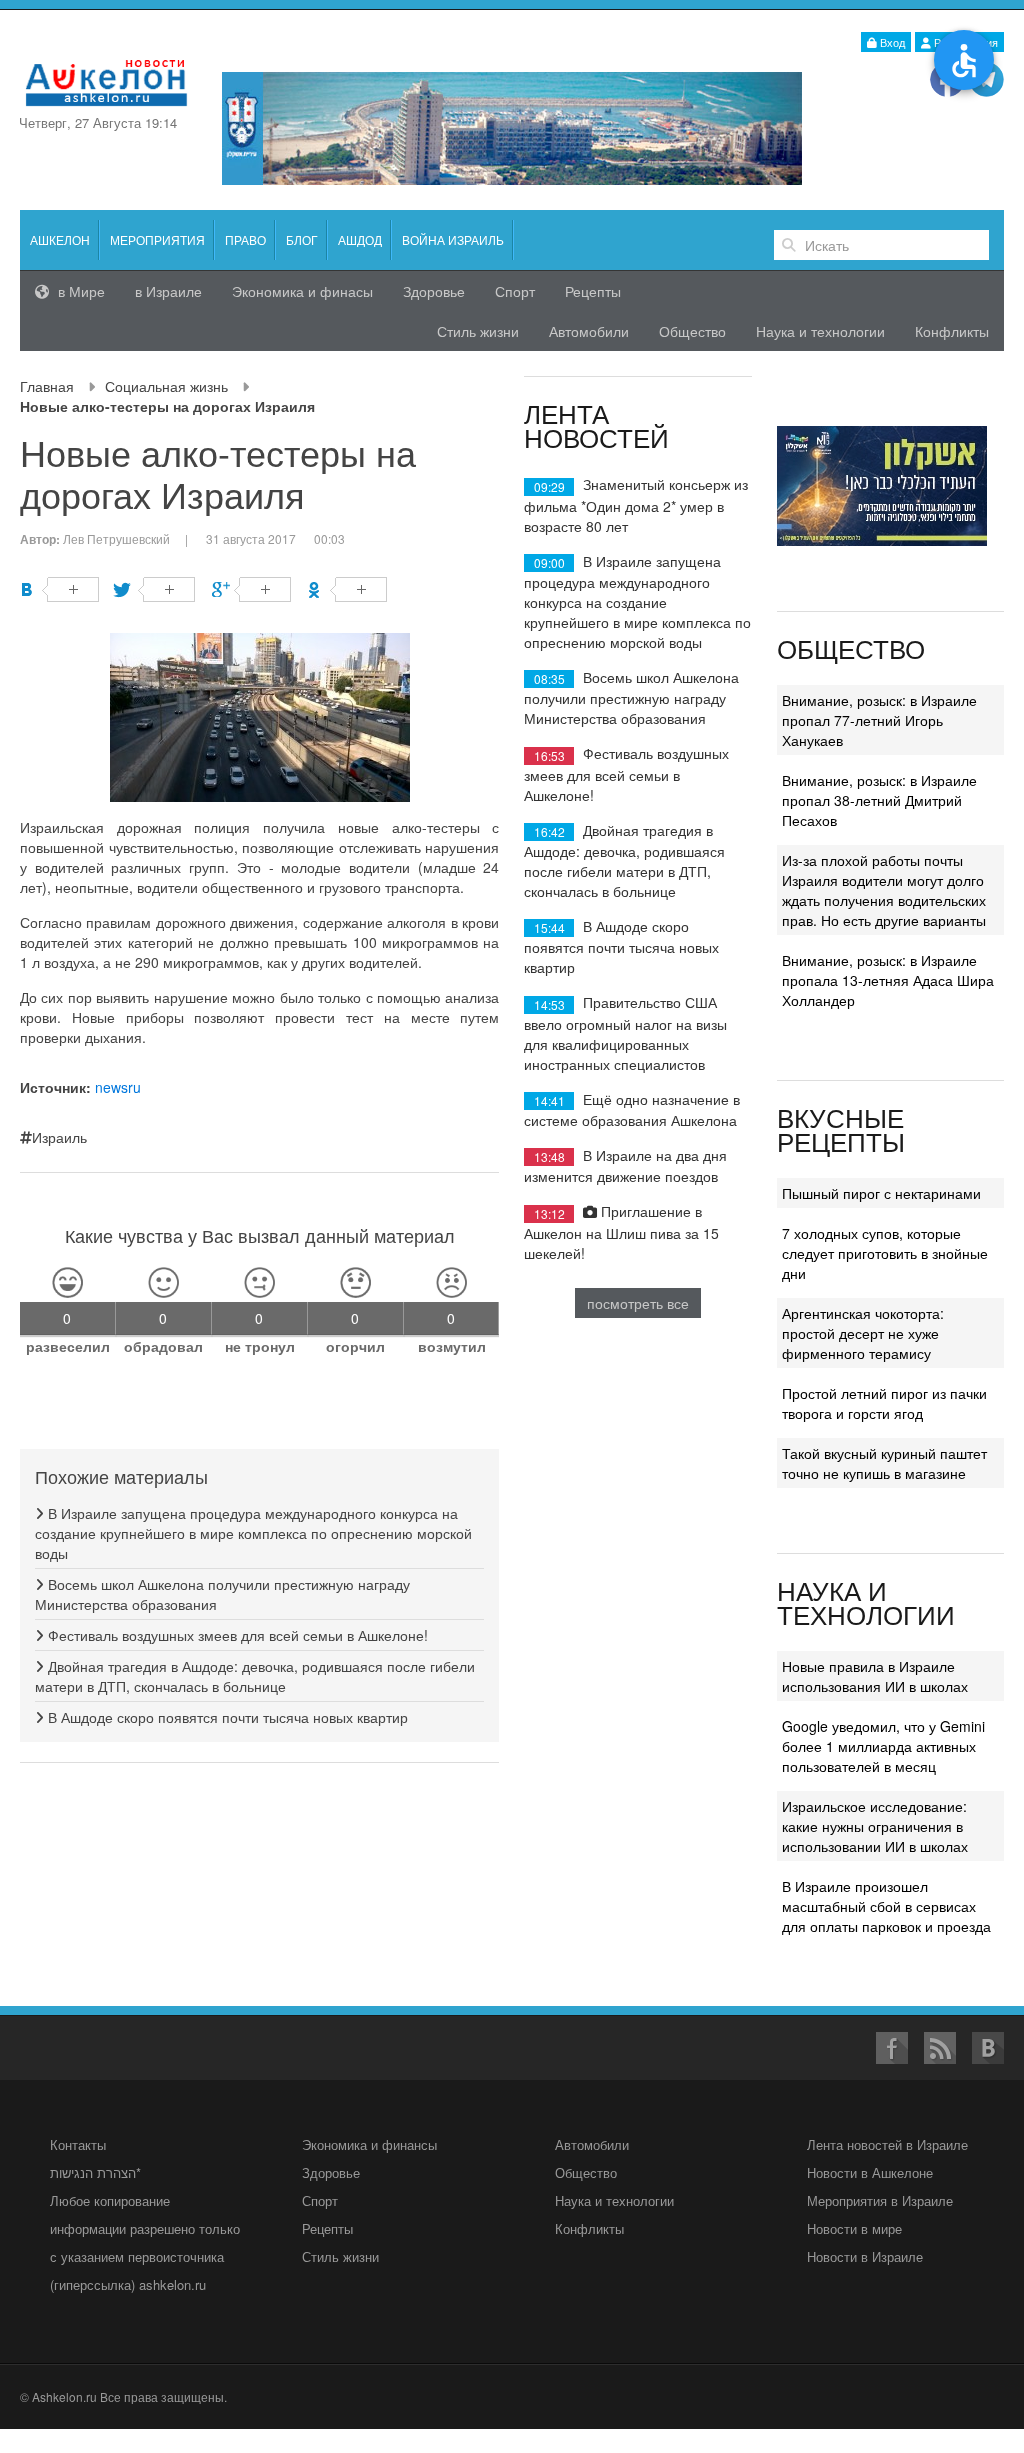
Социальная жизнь (166, 386)
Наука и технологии (820, 331)
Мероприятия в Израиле (880, 2200)
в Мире (79, 291)
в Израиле (168, 291)
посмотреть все (638, 1303)
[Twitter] (155, 589)
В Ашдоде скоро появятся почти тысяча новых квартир (226, 1717)
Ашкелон (60, 239)
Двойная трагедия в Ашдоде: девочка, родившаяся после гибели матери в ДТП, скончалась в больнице (255, 1676)
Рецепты (593, 291)
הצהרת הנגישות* (95, 2172)
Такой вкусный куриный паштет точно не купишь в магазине (884, 1463)
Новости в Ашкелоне (870, 2172)
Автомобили (589, 331)
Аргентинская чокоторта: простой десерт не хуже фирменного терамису (863, 1333)
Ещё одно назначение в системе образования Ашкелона (632, 1109)
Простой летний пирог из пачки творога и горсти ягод (884, 1403)
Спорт (515, 291)
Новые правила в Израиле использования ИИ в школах (875, 1676)
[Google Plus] (251, 589)
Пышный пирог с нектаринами (881, 1193)
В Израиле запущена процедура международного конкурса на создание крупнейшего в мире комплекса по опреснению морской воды (253, 1533)
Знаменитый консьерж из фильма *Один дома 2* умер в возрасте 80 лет (636, 504)
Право (245, 239)
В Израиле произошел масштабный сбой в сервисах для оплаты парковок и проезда (886, 1906)
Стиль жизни (478, 331)
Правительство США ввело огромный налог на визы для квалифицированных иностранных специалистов (625, 1032)
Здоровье (434, 291)
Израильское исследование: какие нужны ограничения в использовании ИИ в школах (875, 1826)
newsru (118, 1087)
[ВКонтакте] (59, 589)
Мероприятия (157, 239)
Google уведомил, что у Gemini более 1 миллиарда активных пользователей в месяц (883, 1746)
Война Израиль (453, 239)
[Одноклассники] (347, 589)
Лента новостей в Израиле (887, 2144)
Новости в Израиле (865, 2256)
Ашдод (360, 239)
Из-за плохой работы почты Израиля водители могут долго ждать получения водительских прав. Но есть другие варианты (884, 890)
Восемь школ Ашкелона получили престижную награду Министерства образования (631, 697)
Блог (302, 239)
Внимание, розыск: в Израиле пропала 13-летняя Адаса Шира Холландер (888, 980)
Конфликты (952, 331)
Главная (47, 386)
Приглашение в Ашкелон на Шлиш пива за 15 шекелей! (621, 1231)
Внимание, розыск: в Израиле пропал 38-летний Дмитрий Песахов (879, 800)
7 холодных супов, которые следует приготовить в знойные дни (885, 1253)
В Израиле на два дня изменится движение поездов (625, 1165)
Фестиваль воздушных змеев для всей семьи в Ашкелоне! (236, 1635)
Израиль (59, 1137)
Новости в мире (854, 2228)
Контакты (78, 2144)
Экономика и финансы (369, 2144)
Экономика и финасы (302, 291)
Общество (692, 331)
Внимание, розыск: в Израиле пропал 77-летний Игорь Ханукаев (879, 720)
